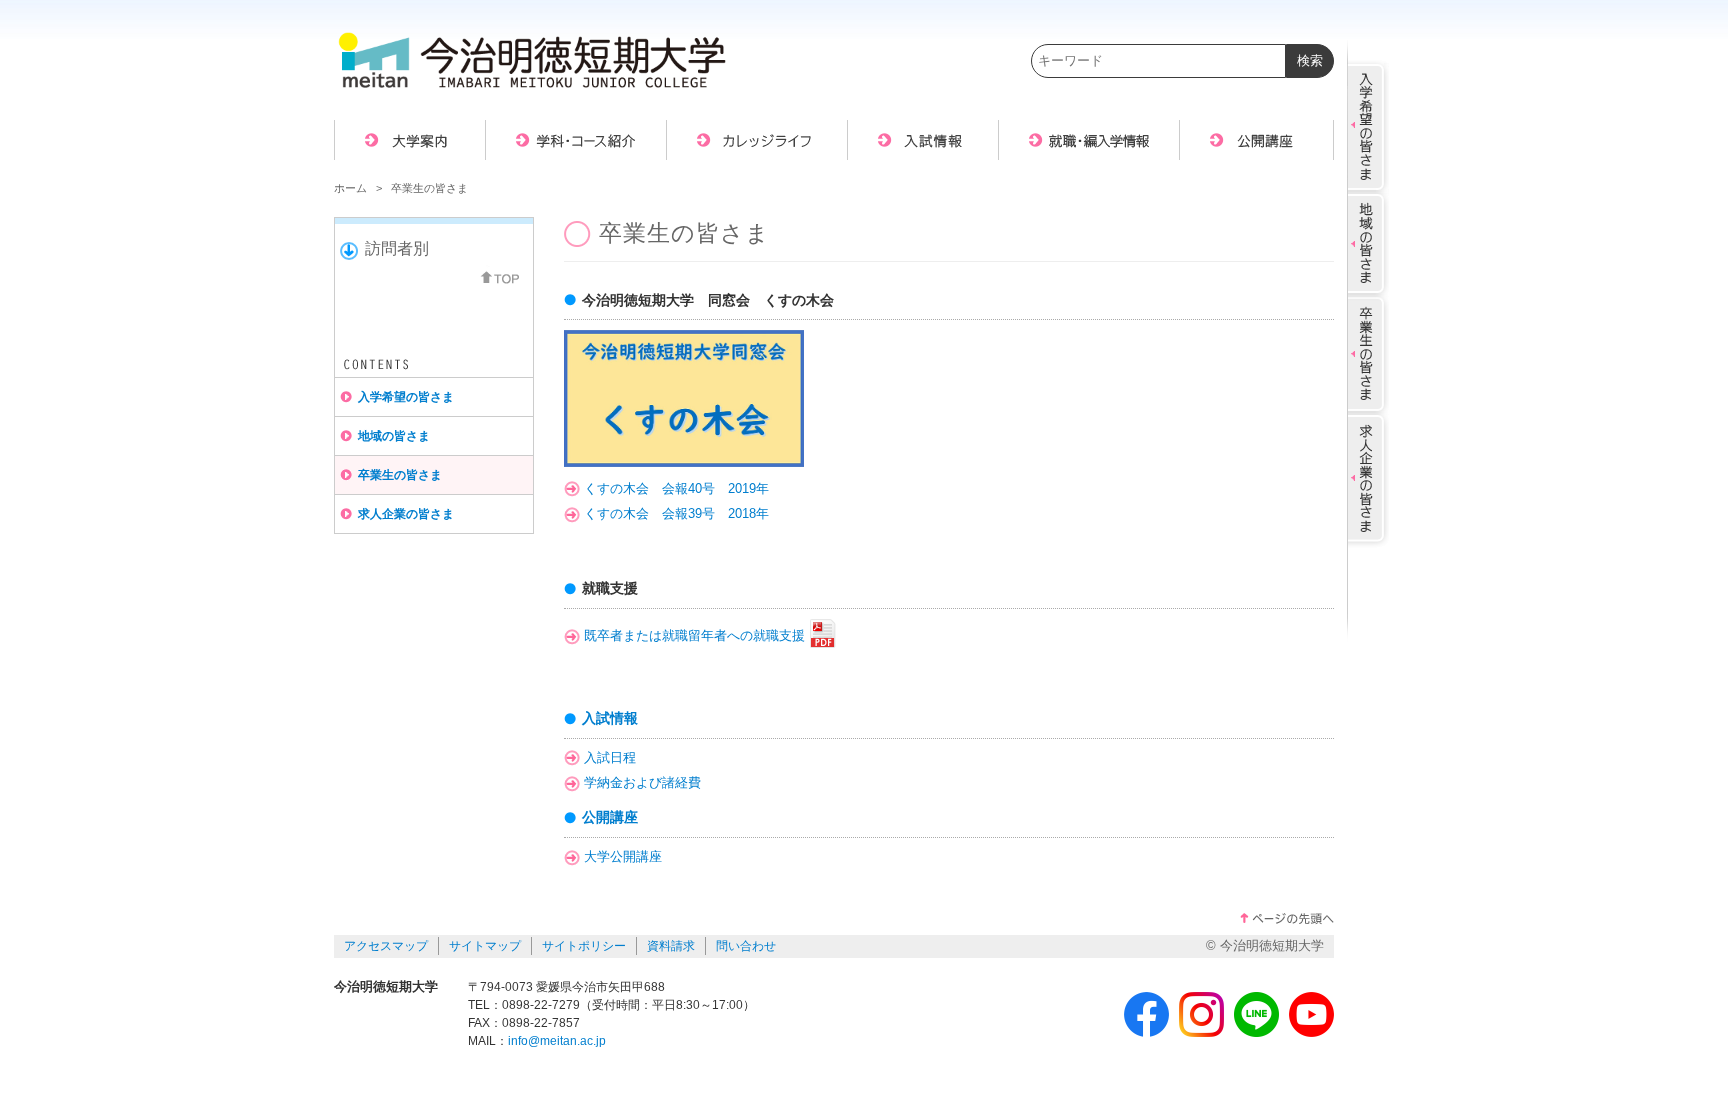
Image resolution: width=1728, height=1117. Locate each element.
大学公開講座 (623, 857)
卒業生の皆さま (400, 475)
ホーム (350, 188)
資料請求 (671, 946)
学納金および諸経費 (642, 783)
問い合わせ (746, 946)
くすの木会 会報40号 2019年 (676, 489)
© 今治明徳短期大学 (1265, 946)
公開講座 (610, 817)
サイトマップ (485, 946)
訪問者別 (397, 248)
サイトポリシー (584, 946)
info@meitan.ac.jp (557, 1041)
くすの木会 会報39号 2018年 (676, 514)
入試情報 (610, 718)
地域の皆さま (394, 436)
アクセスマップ (386, 946)
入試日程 (610, 758)
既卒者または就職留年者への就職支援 (694, 636)
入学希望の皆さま (406, 397)
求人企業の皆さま (406, 514)
